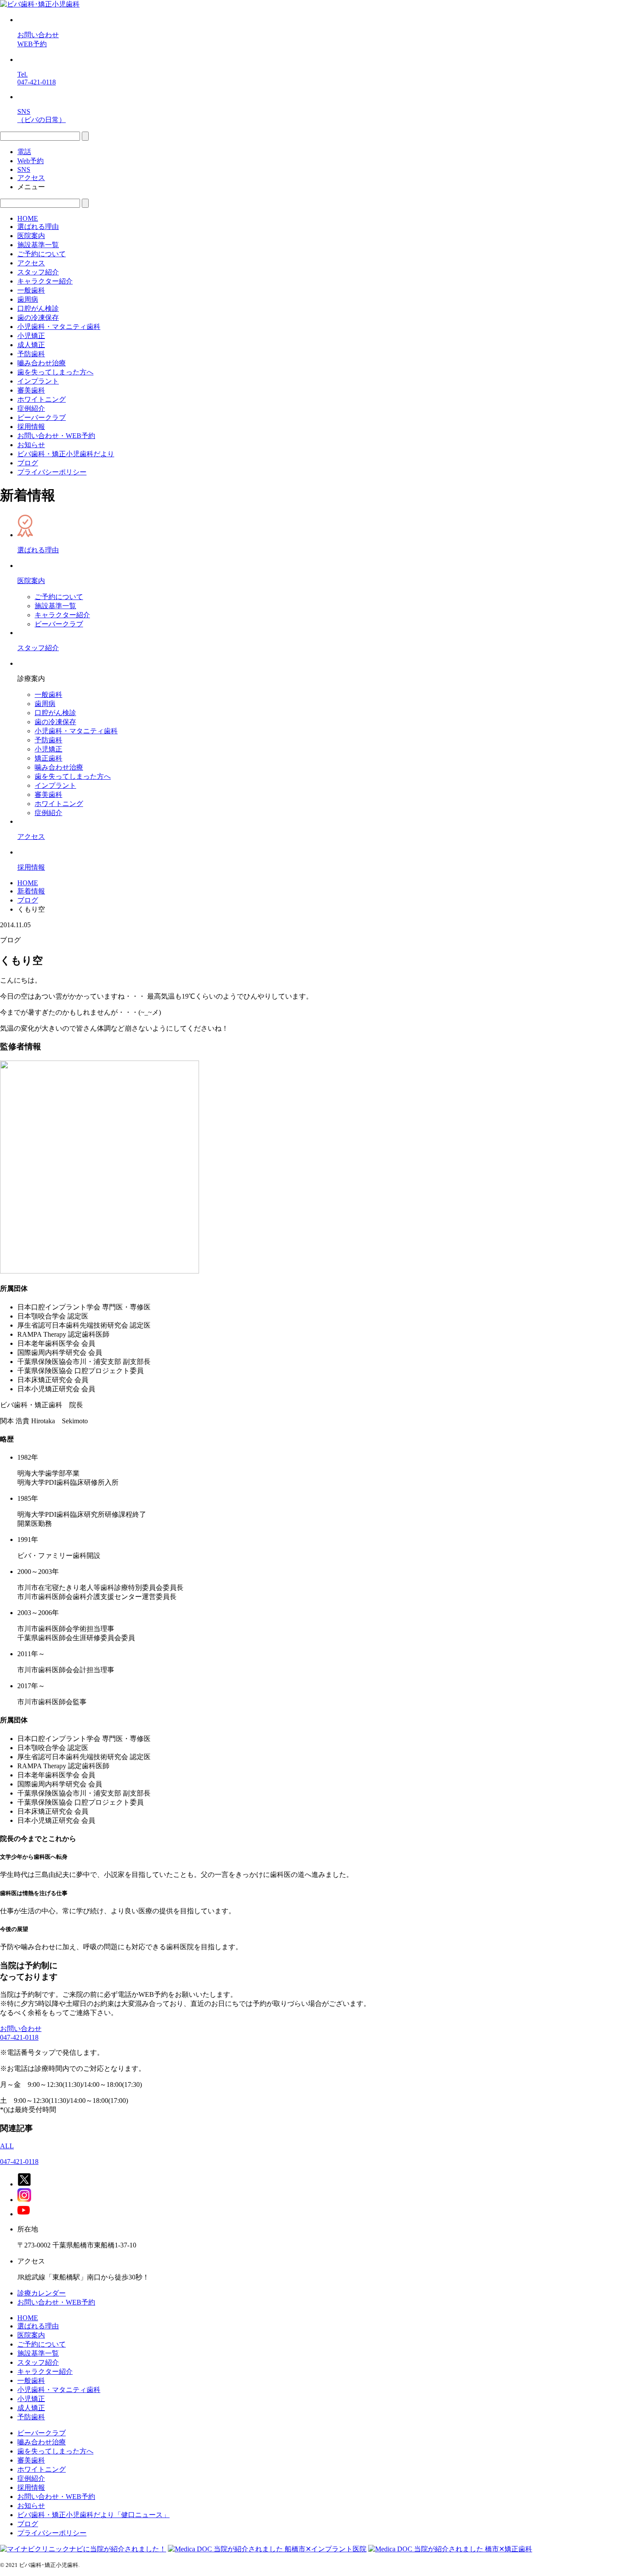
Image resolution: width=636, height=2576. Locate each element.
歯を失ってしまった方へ (55, 372)
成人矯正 (31, 345)
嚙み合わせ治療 (42, 363)
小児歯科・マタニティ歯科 (59, 327)
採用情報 (31, 427)
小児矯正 (31, 336)
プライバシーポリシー (52, 472)
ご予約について (42, 254)
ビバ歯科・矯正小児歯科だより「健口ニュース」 (93, 2515)
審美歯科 (31, 390)
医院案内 (31, 236)
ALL (7, 2146)
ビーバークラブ (42, 418)
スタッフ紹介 (38, 272)
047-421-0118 (19, 2037)
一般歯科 (31, 290)
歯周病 (28, 299)
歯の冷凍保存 (38, 318)
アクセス (31, 263)
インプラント (38, 381)
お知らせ (31, 445)
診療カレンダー (42, 2293)
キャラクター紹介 (45, 281)
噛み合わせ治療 (59, 767)
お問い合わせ (21, 2029)
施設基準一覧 (38, 245)
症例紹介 (31, 408)
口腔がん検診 (38, 308)
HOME (28, 218)
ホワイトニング (42, 399)
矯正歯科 (48, 758)
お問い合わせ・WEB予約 (56, 436)
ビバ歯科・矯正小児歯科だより (66, 454)
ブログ (28, 463)
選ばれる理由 (38, 227)
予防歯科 (31, 354)
